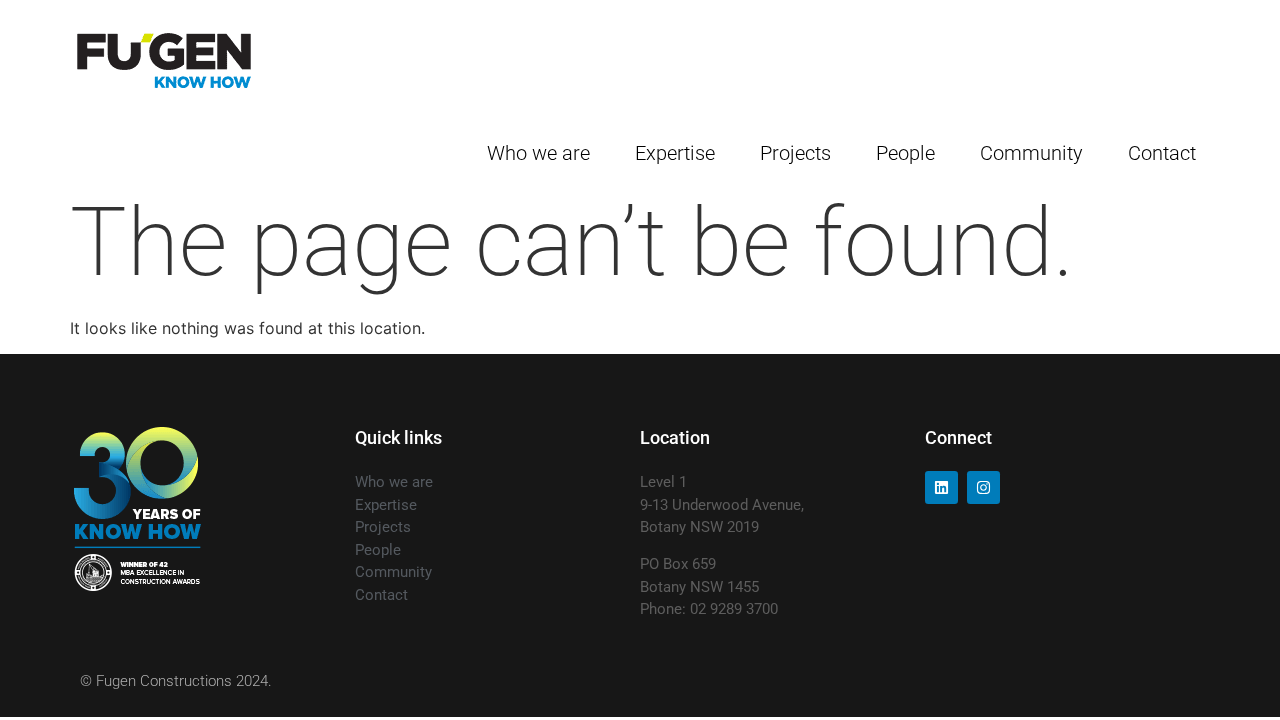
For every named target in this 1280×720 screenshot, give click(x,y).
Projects (795, 153)
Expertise (675, 153)
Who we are (538, 153)
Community (1031, 153)
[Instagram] (983, 487)
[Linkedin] (941, 487)
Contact (1162, 153)
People (905, 153)
